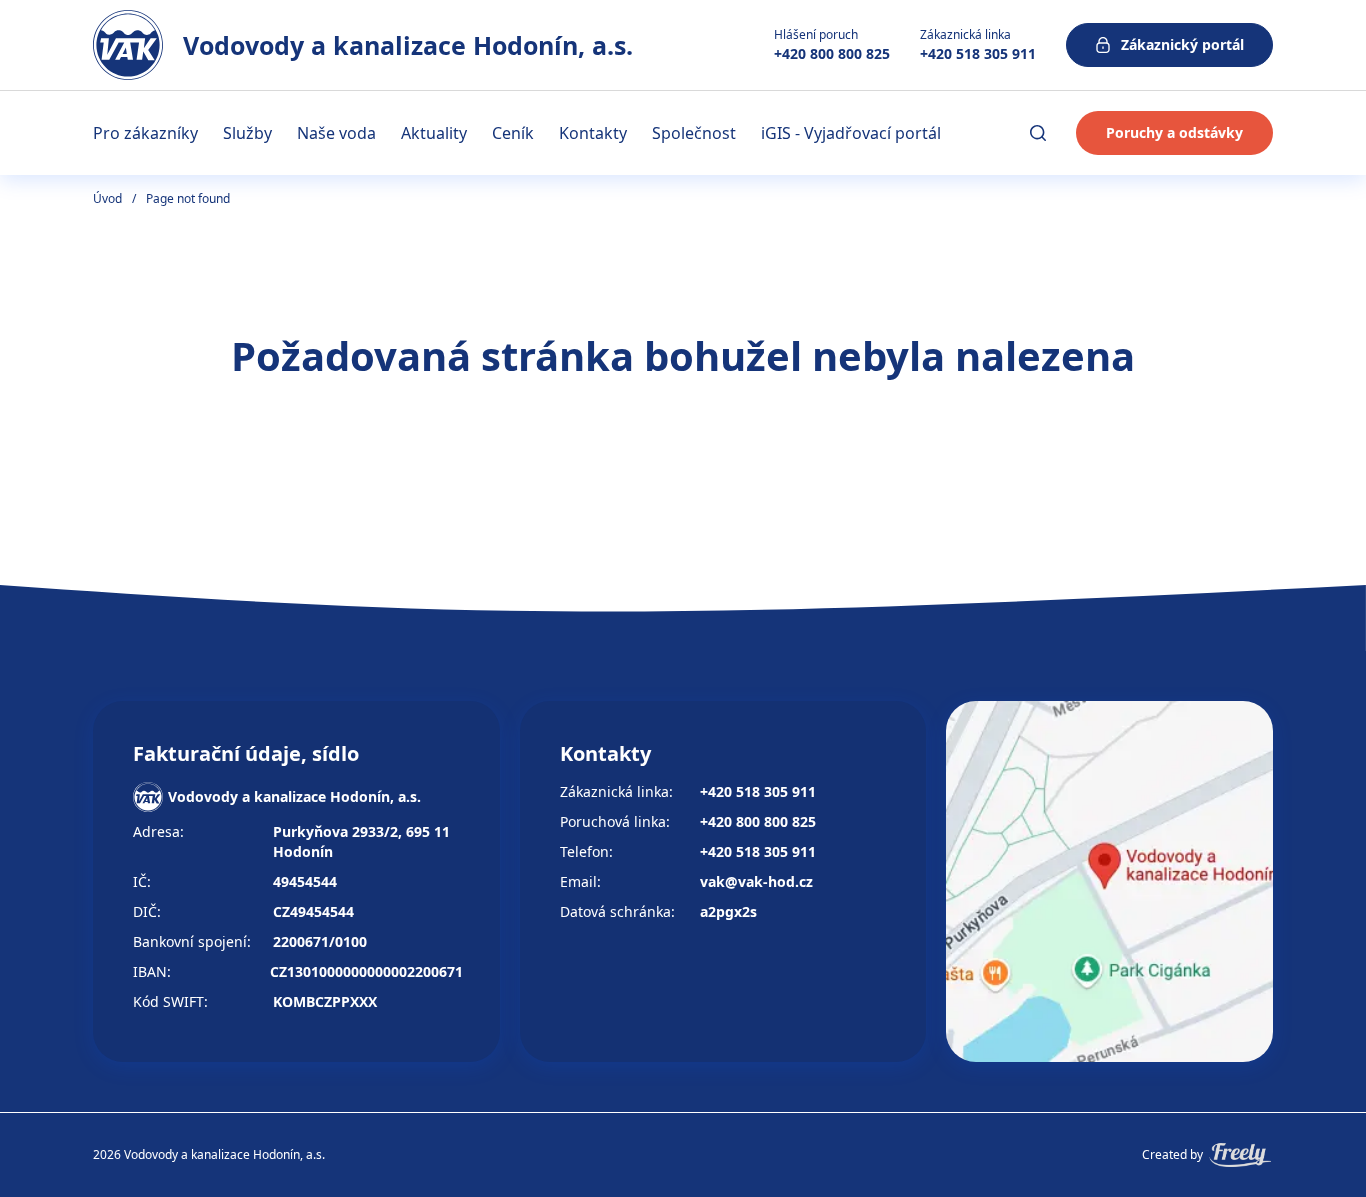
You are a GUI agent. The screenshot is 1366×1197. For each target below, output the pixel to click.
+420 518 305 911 (978, 53)
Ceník (513, 133)
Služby (247, 133)
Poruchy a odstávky (1174, 132)
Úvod (107, 198)
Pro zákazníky (145, 133)
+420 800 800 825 (832, 53)
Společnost (694, 133)
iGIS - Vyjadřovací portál (851, 133)
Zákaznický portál (1182, 44)
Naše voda (336, 133)
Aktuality (434, 133)
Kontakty (593, 133)
